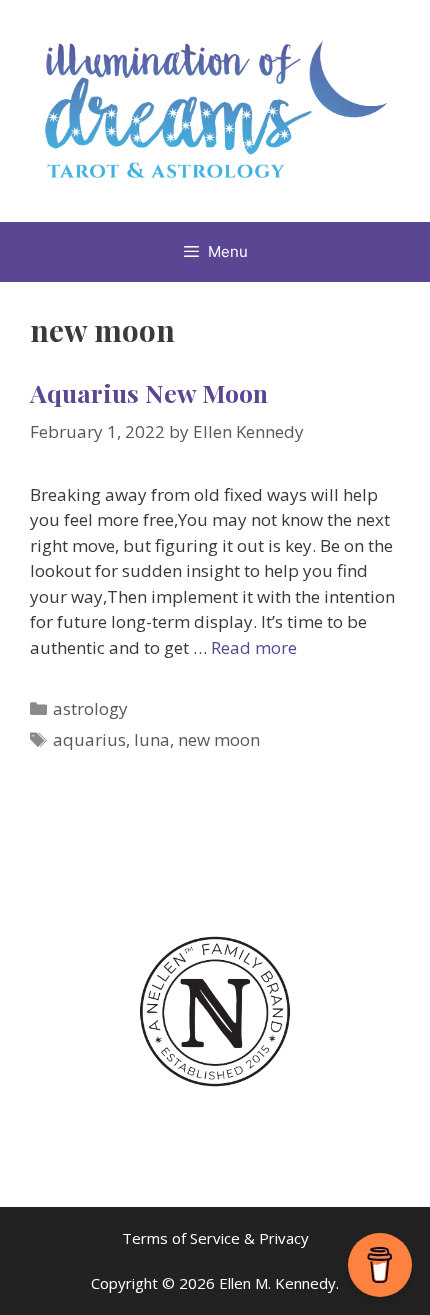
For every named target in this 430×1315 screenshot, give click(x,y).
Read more (254, 647)
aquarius (89, 739)
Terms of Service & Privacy (215, 1238)
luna (152, 739)
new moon (219, 739)
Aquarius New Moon (149, 392)
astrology (90, 708)
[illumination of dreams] (215, 109)
